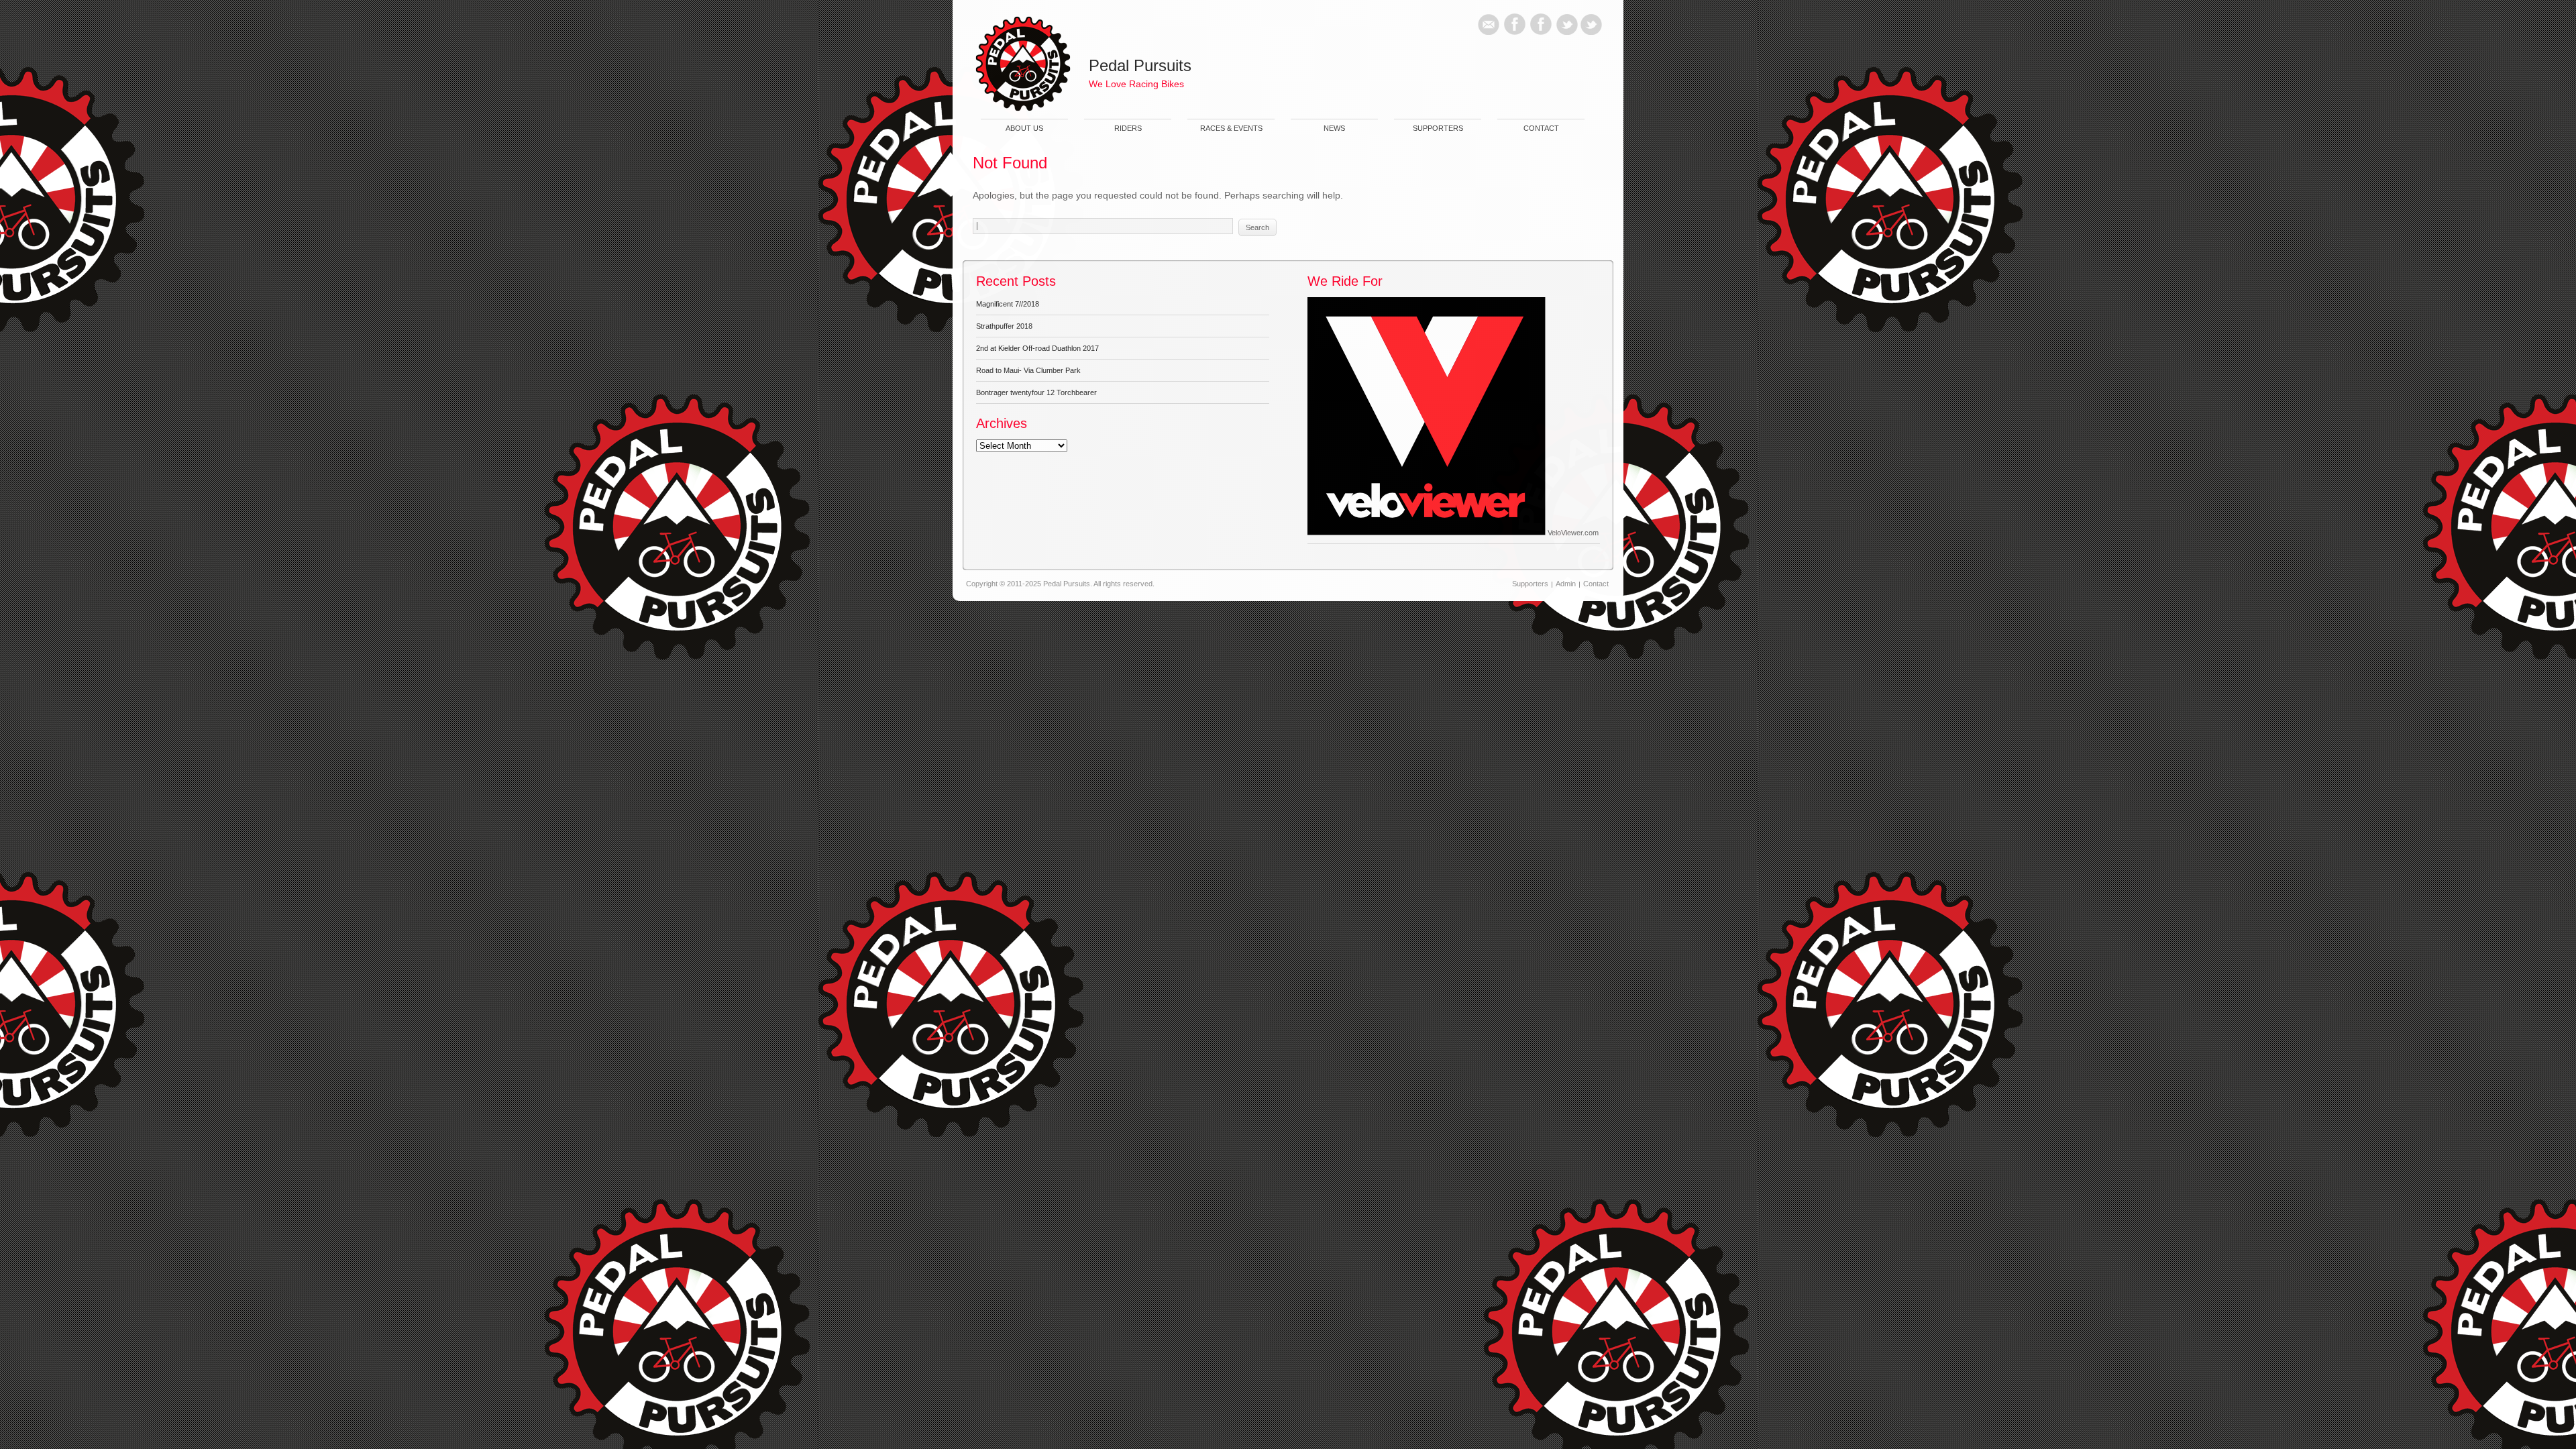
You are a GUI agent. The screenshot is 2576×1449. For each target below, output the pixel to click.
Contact (1541, 128)
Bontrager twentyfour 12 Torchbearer (1036, 392)
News (1334, 128)
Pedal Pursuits (1140, 65)
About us (1024, 128)
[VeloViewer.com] (1427, 533)
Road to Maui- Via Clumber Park (1028, 370)
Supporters (1438, 128)
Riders (1128, 128)
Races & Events (1231, 128)
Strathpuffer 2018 (1004, 326)
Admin (1566, 584)
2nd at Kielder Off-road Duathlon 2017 (1037, 348)
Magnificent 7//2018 (1008, 304)
